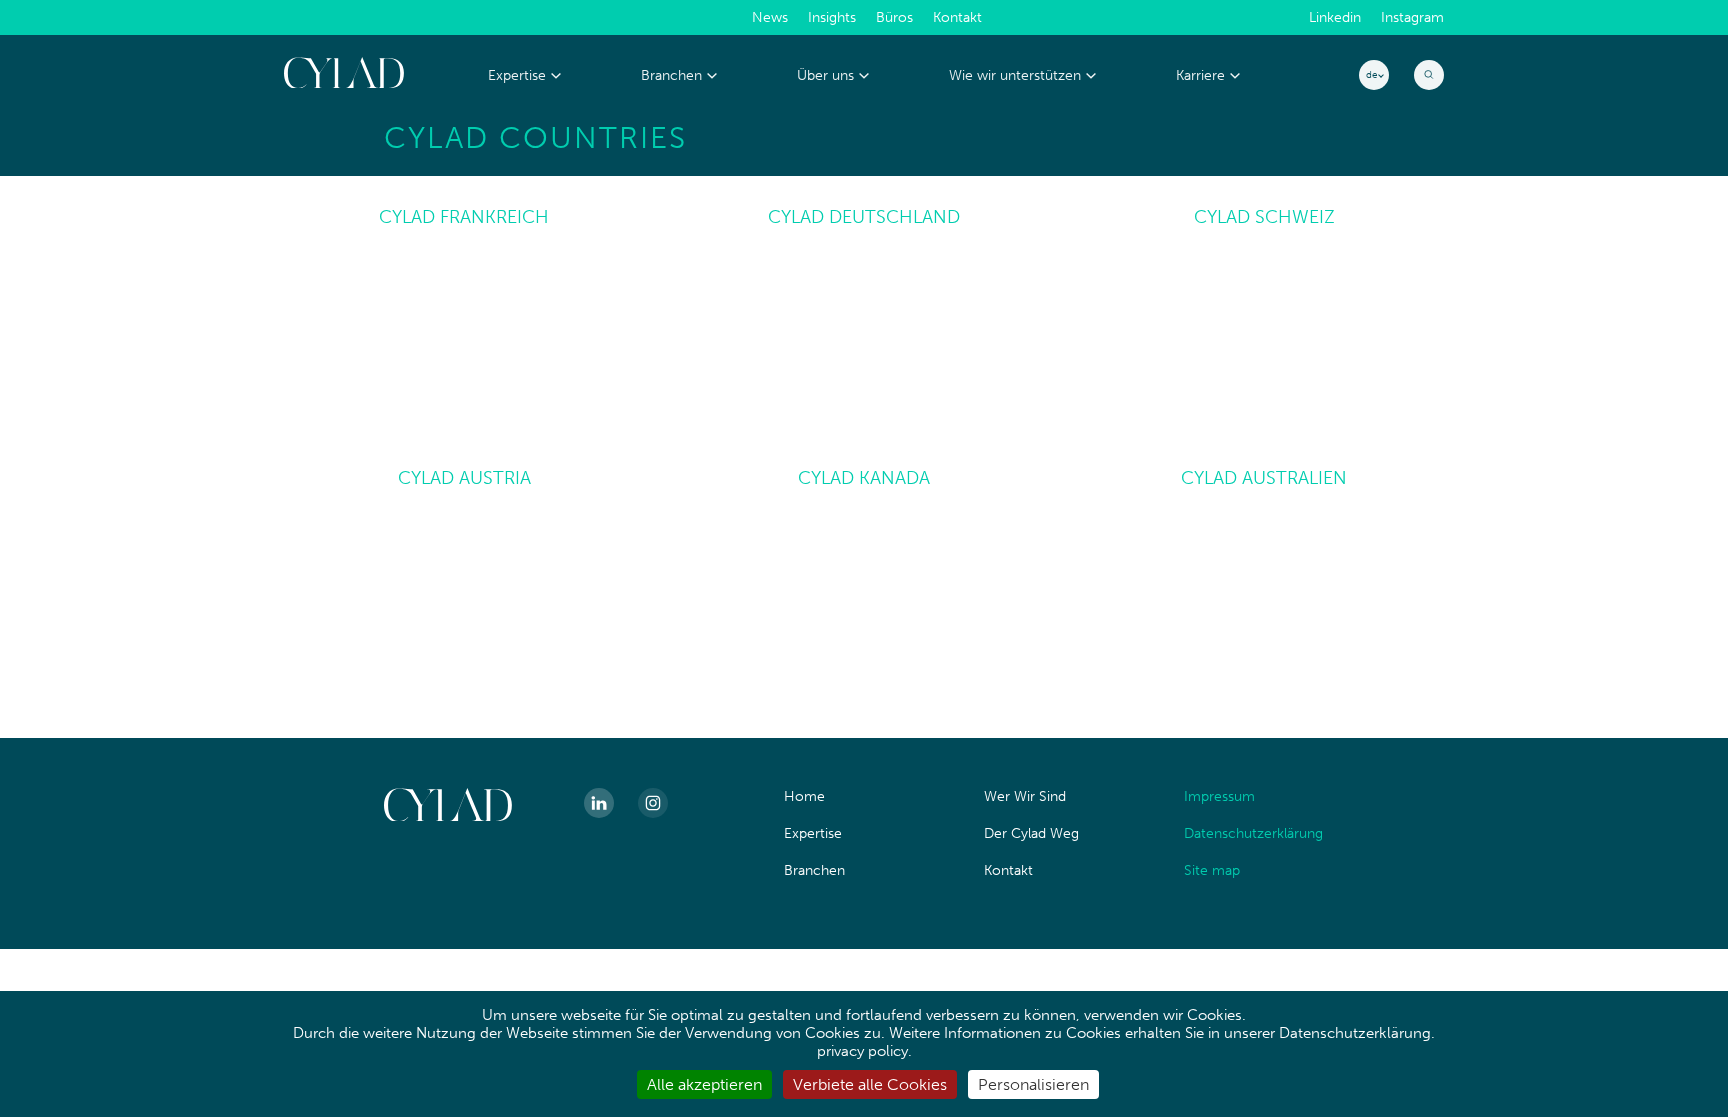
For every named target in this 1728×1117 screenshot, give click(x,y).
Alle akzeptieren (704, 1084)
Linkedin (1335, 18)
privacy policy (862, 1051)
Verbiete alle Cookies (870, 1084)
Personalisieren (1033, 1084)
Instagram (1412, 18)
